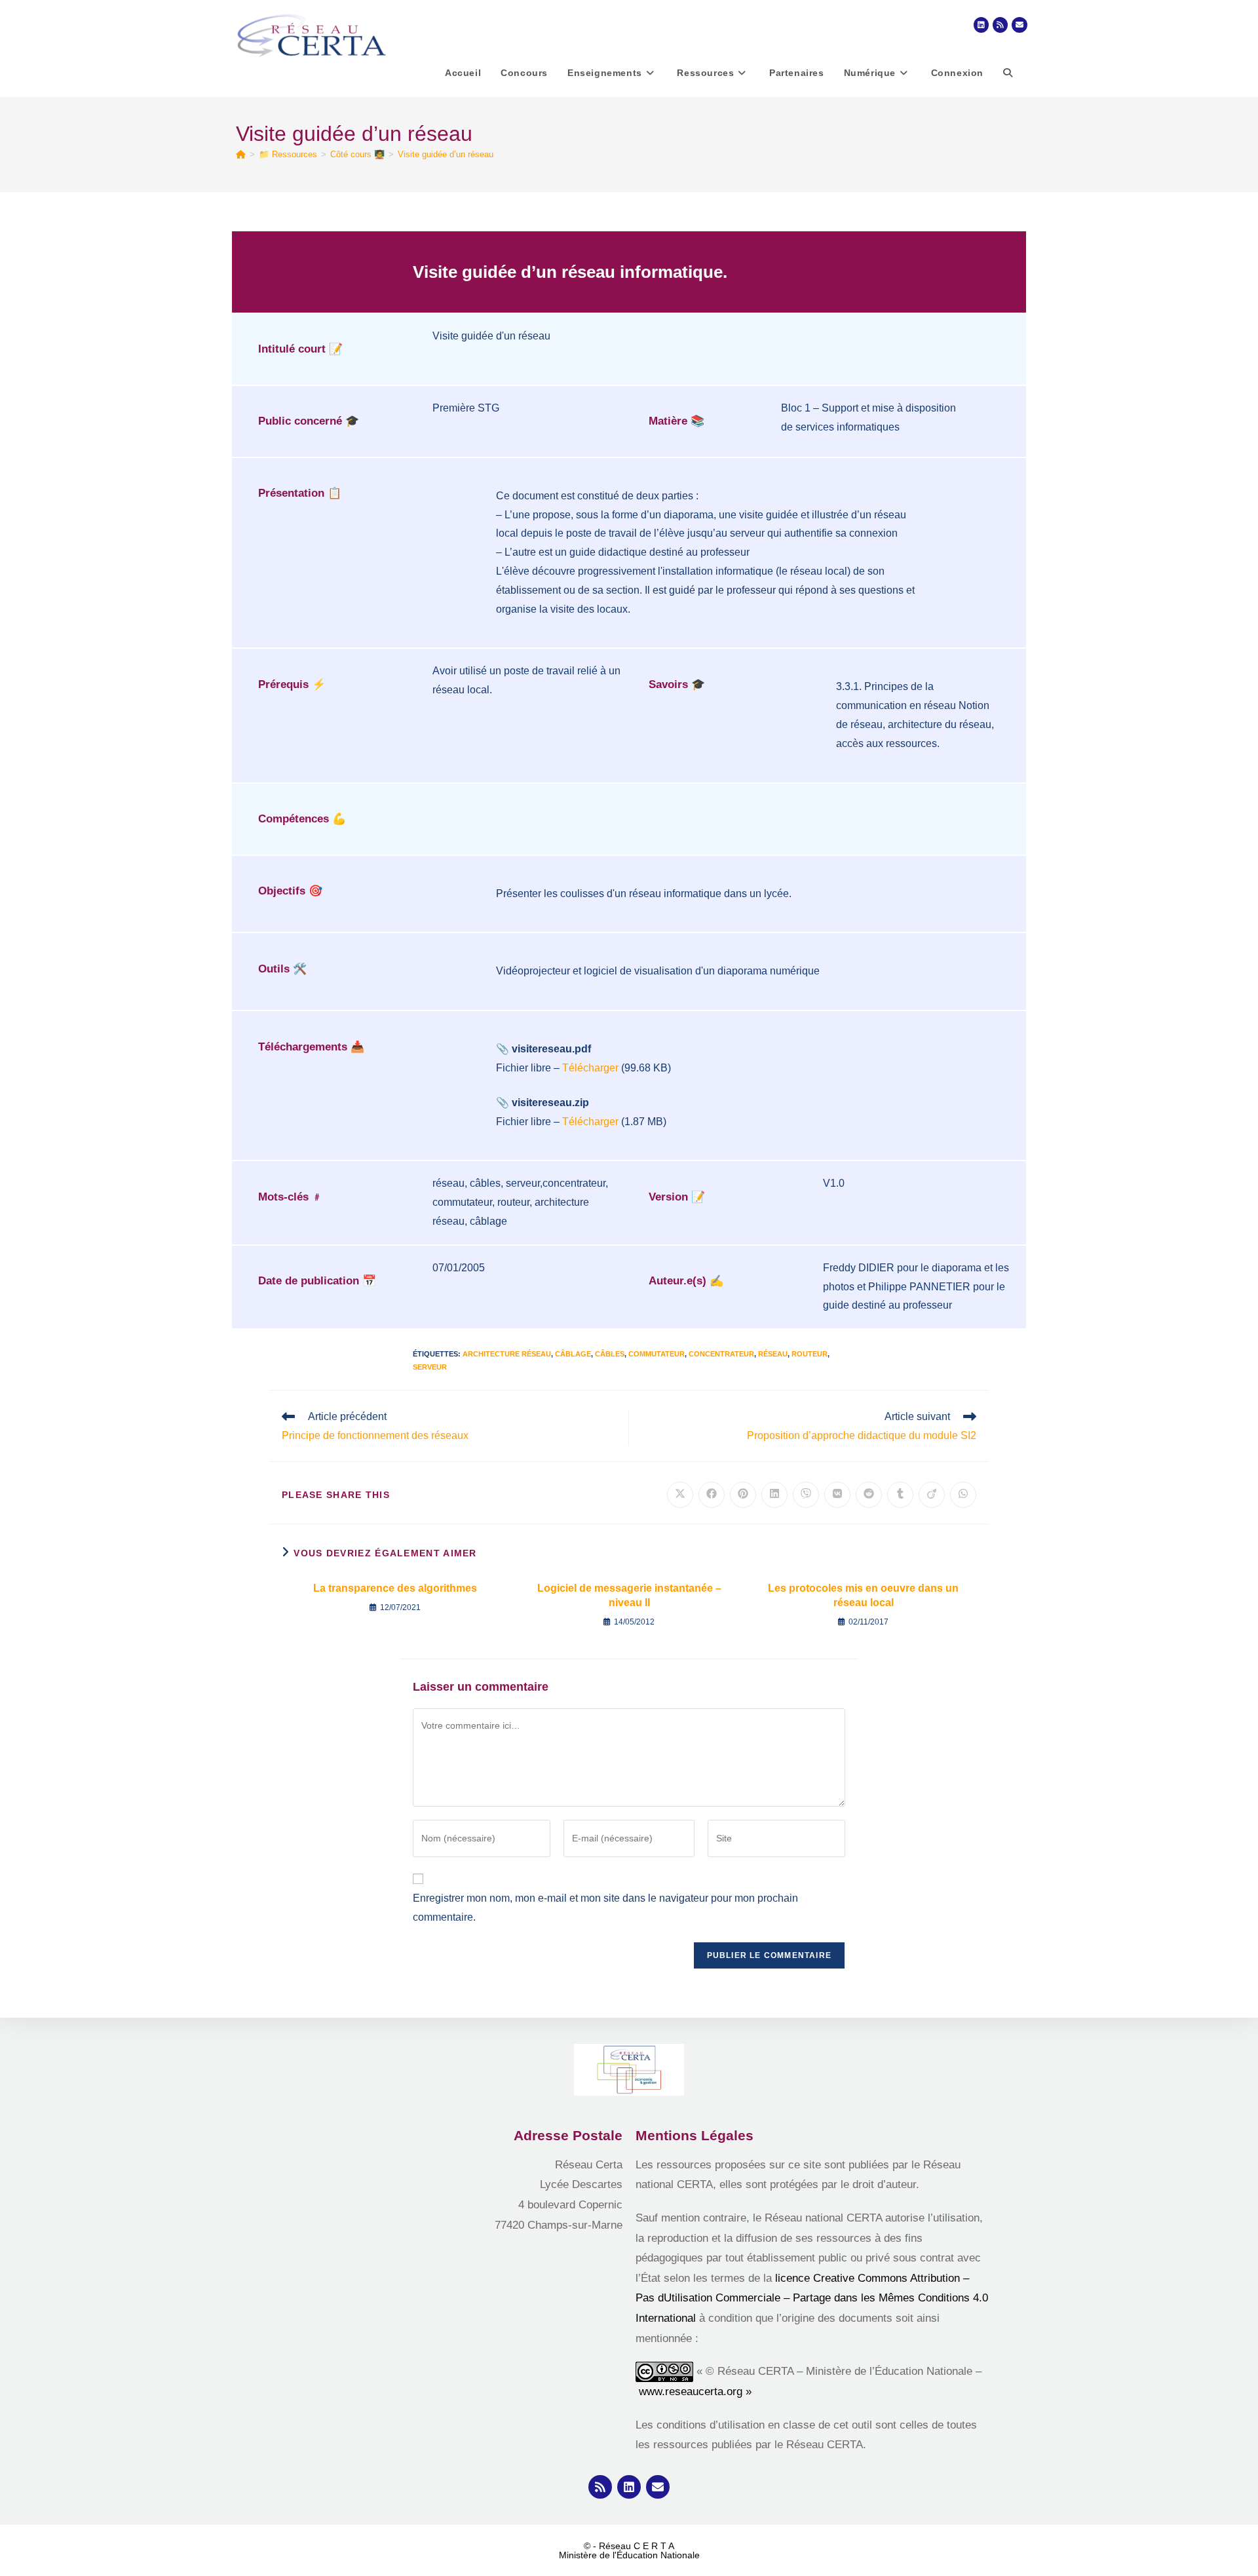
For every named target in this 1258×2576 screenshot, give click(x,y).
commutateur (657, 1354)
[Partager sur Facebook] (712, 1495)
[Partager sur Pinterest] (743, 1495)
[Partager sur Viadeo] (932, 1495)
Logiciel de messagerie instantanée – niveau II (629, 1595)
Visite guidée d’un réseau (446, 154)
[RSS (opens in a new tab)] (1000, 25)
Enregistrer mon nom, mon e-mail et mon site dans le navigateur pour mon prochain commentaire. (605, 1908)
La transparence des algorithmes (395, 1588)
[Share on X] (680, 1495)
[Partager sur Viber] (806, 1495)
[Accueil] (241, 154)
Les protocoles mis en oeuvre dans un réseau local (863, 1595)
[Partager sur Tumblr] (900, 1495)
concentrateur (721, 1354)
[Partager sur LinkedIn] (774, 1495)
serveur (430, 1367)
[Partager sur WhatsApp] (963, 1495)
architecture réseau (507, 1354)
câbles (610, 1354)
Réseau (773, 1354)
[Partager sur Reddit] (869, 1495)
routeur (810, 1354)
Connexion (957, 73)
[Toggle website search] (1008, 73)
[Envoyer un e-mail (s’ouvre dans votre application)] (1020, 25)
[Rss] (600, 2487)
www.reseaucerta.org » (697, 2392)
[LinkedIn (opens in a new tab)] (981, 25)
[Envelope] (658, 2487)
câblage (573, 1354)
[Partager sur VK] (837, 1495)
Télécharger (590, 1068)
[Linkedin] (629, 2487)
